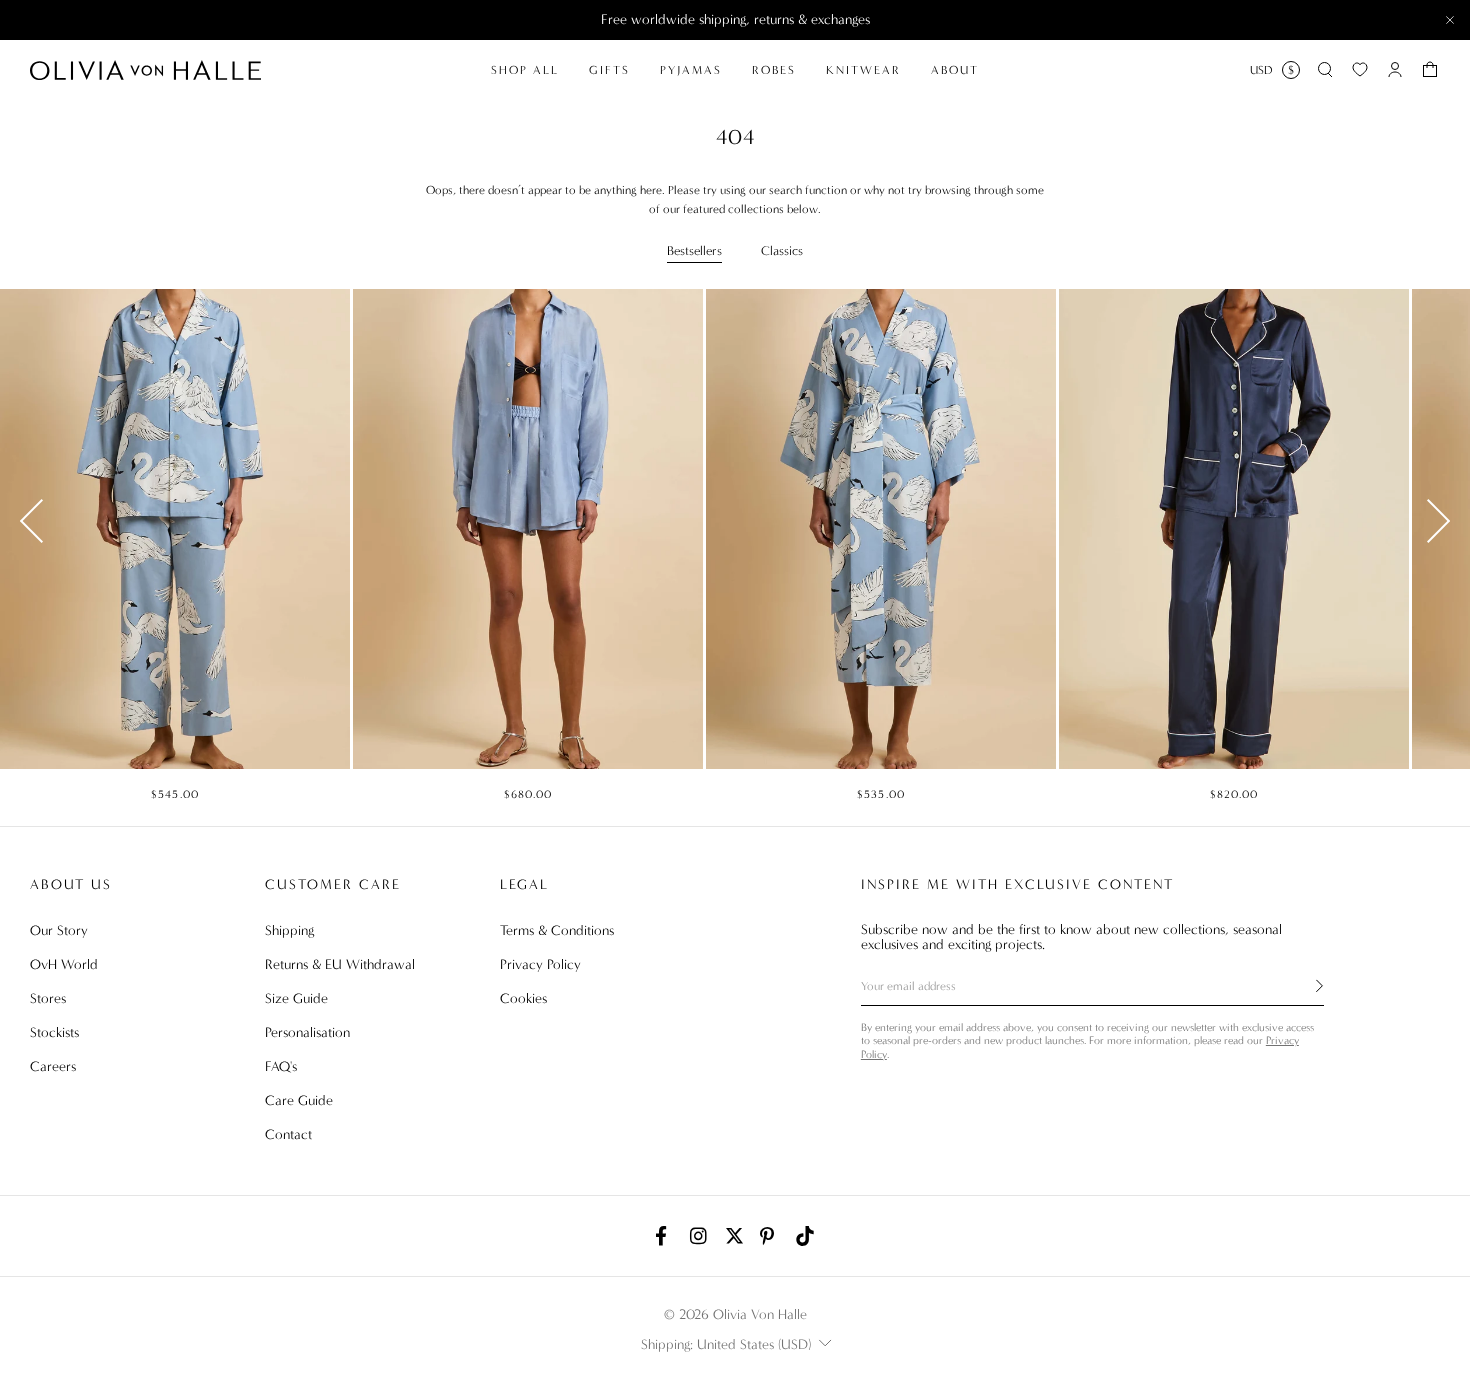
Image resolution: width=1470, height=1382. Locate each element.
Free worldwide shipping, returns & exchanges (735, 19)
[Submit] (1308, 986)
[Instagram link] (700, 1236)
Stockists (54, 1032)
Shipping (289, 930)
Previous (31, 521)
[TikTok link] (805, 1236)
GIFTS (609, 70)
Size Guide (296, 998)
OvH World (64, 964)
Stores (48, 998)
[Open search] (1325, 70)
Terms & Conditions (557, 930)
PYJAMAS (691, 70)
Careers (53, 1066)
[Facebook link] (665, 1236)
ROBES (774, 70)
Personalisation (307, 1032)
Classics (782, 250)
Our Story (59, 930)
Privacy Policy (540, 964)
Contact (288, 1134)
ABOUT (955, 70)
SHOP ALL (525, 70)
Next (1438, 521)
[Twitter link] (735, 1236)
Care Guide (299, 1100)
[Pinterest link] (770, 1236)
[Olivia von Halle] (145, 70)
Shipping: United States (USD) (726, 1344)
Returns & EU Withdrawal (340, 964)
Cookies (523, 998)
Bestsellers (694, 250)
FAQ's (281, 1066)
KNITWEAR (863, 70)
